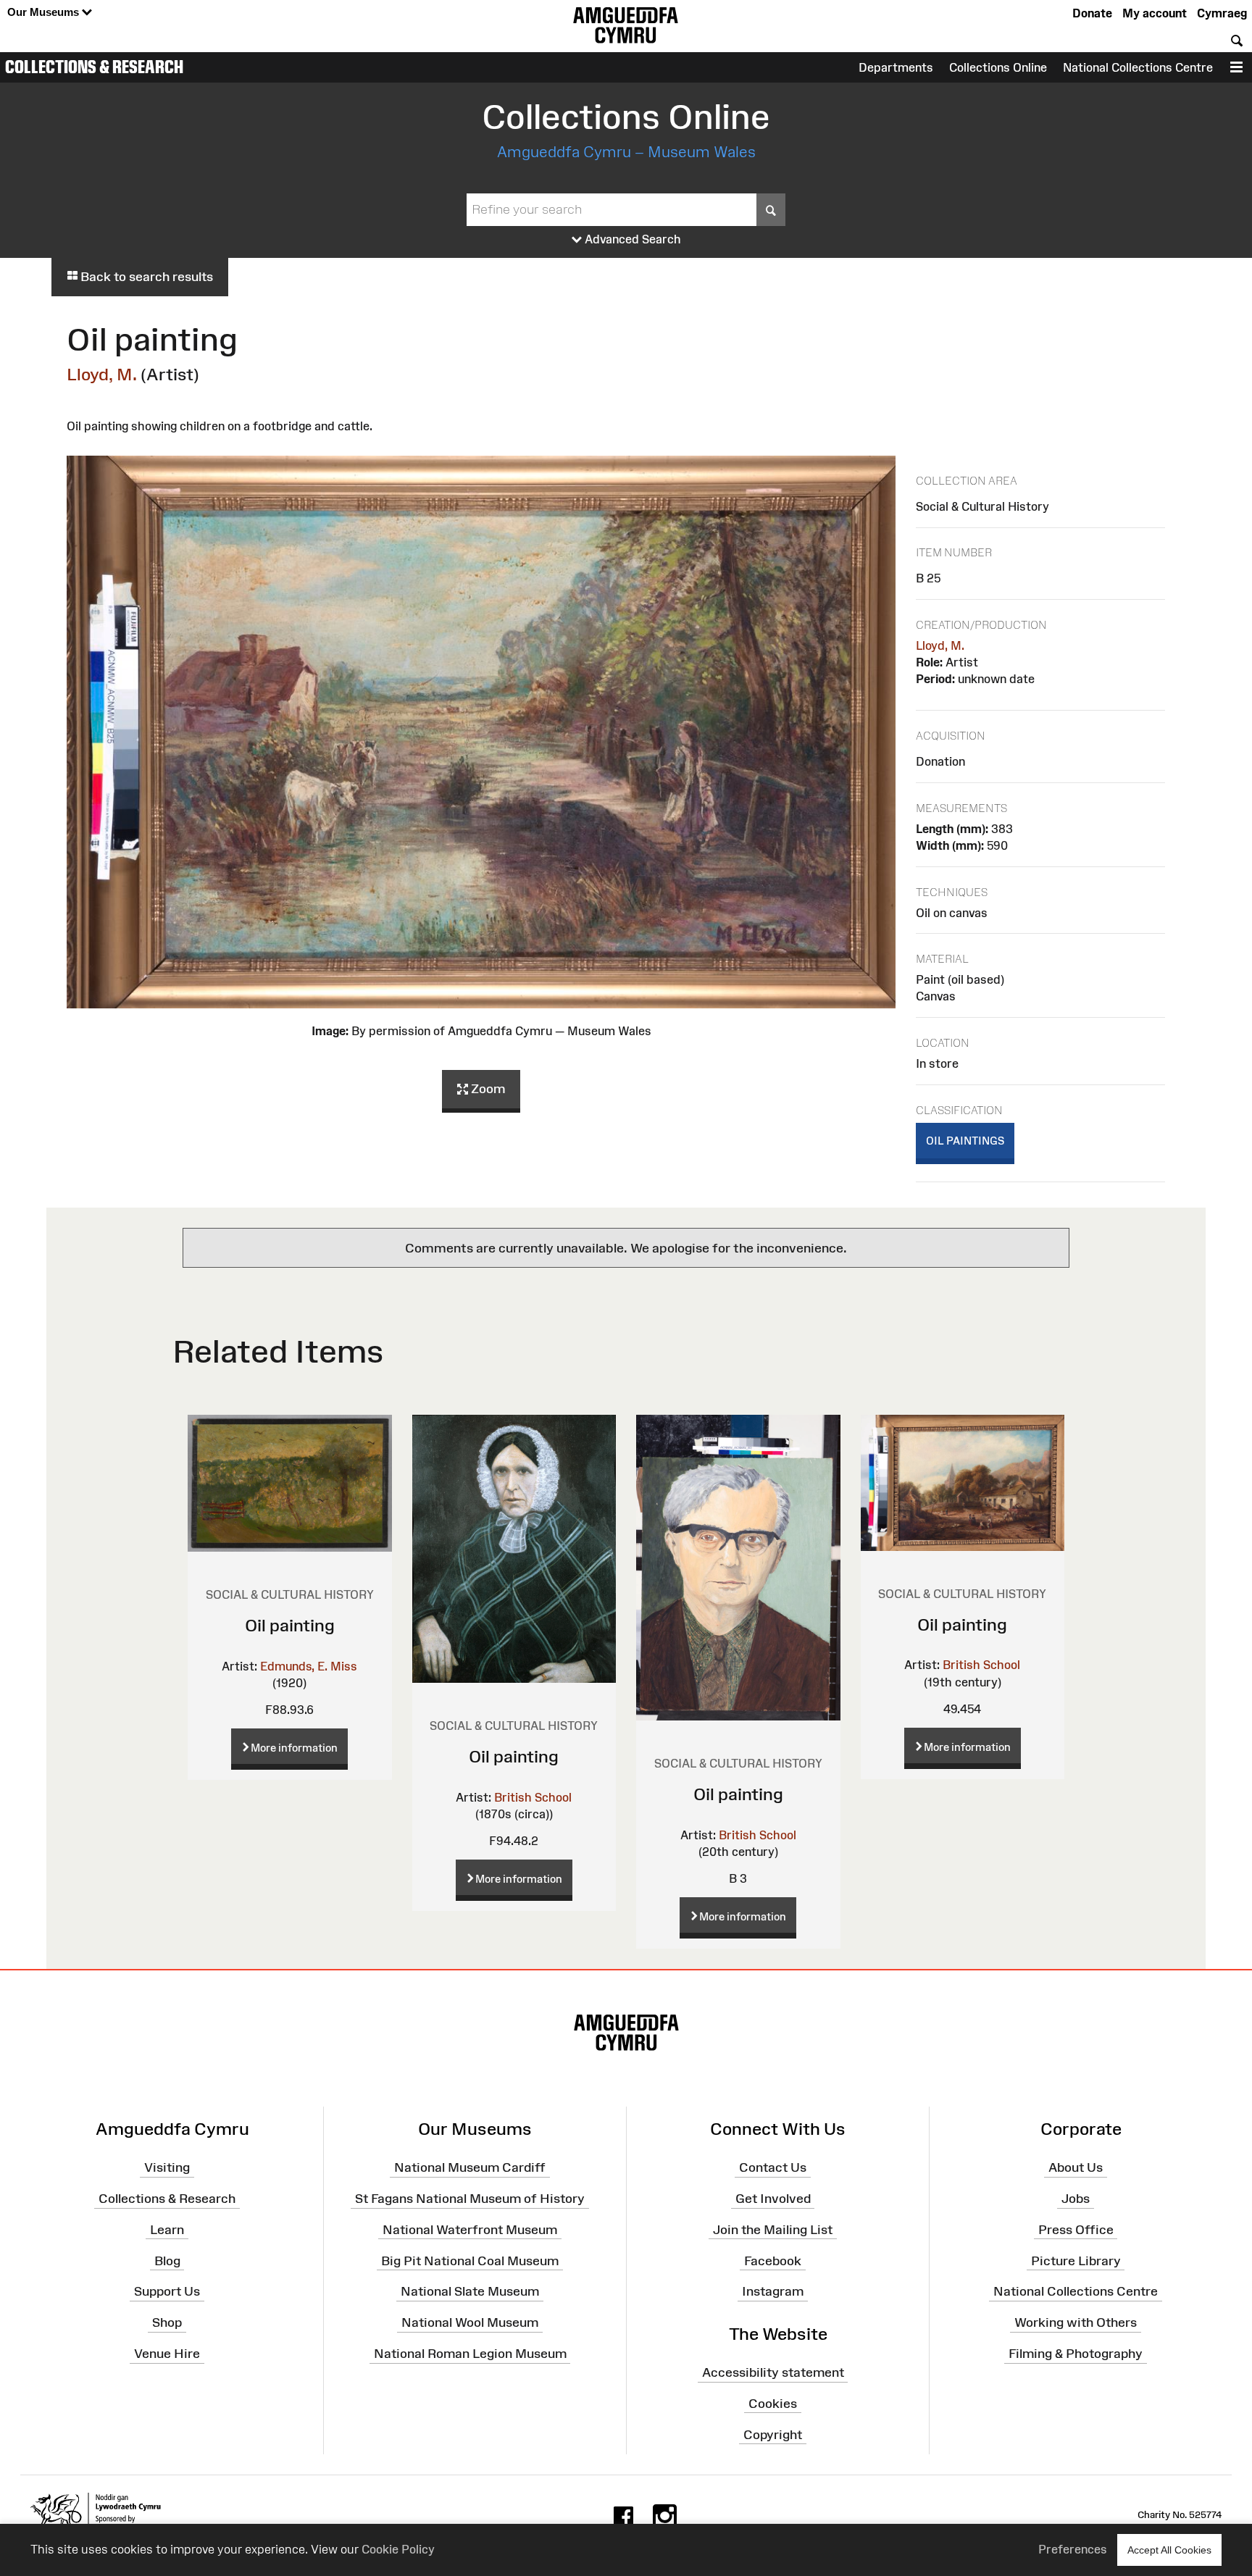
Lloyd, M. (102, 374)
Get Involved (773, 2199)
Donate (1092, 13)
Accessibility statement (773, 2372)
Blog (167, 2260)
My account (1155, 13)
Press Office (1076, 2230)
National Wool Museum (470, 2322)
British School (533, 1797)
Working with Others (1076, 2322)
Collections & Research (94, 67)
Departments (896, 67)
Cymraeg (1222, 13)
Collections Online (998, 67)
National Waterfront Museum (470, 2230)
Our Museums (45, 12)
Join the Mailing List (773, 2230)
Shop (167, 2322)
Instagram (773, 2291)
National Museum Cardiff (470, 2167)
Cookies (773, 2404)
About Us (1076, 2167)
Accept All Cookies (1169, 2550)
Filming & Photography (1076, 2354)
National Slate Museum (470, 2291)
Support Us (167, 2291)
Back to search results (145, 277)
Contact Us (773, 2167)
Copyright (773, 2434)
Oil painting (290, 1625)
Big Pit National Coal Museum (470, 2260)
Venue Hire (167, 2354)
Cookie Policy (398, 2549)
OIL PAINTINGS (965, 1141)
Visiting (167, 2167)
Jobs (1076, 2199)
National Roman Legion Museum (470, 2354)
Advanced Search (631, 239)
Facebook (773, 2260)
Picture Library (1076, 2260)
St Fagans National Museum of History (470, 2199)
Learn (167, 2230)
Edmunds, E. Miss (309, 1666)
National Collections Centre (1138, 67)
